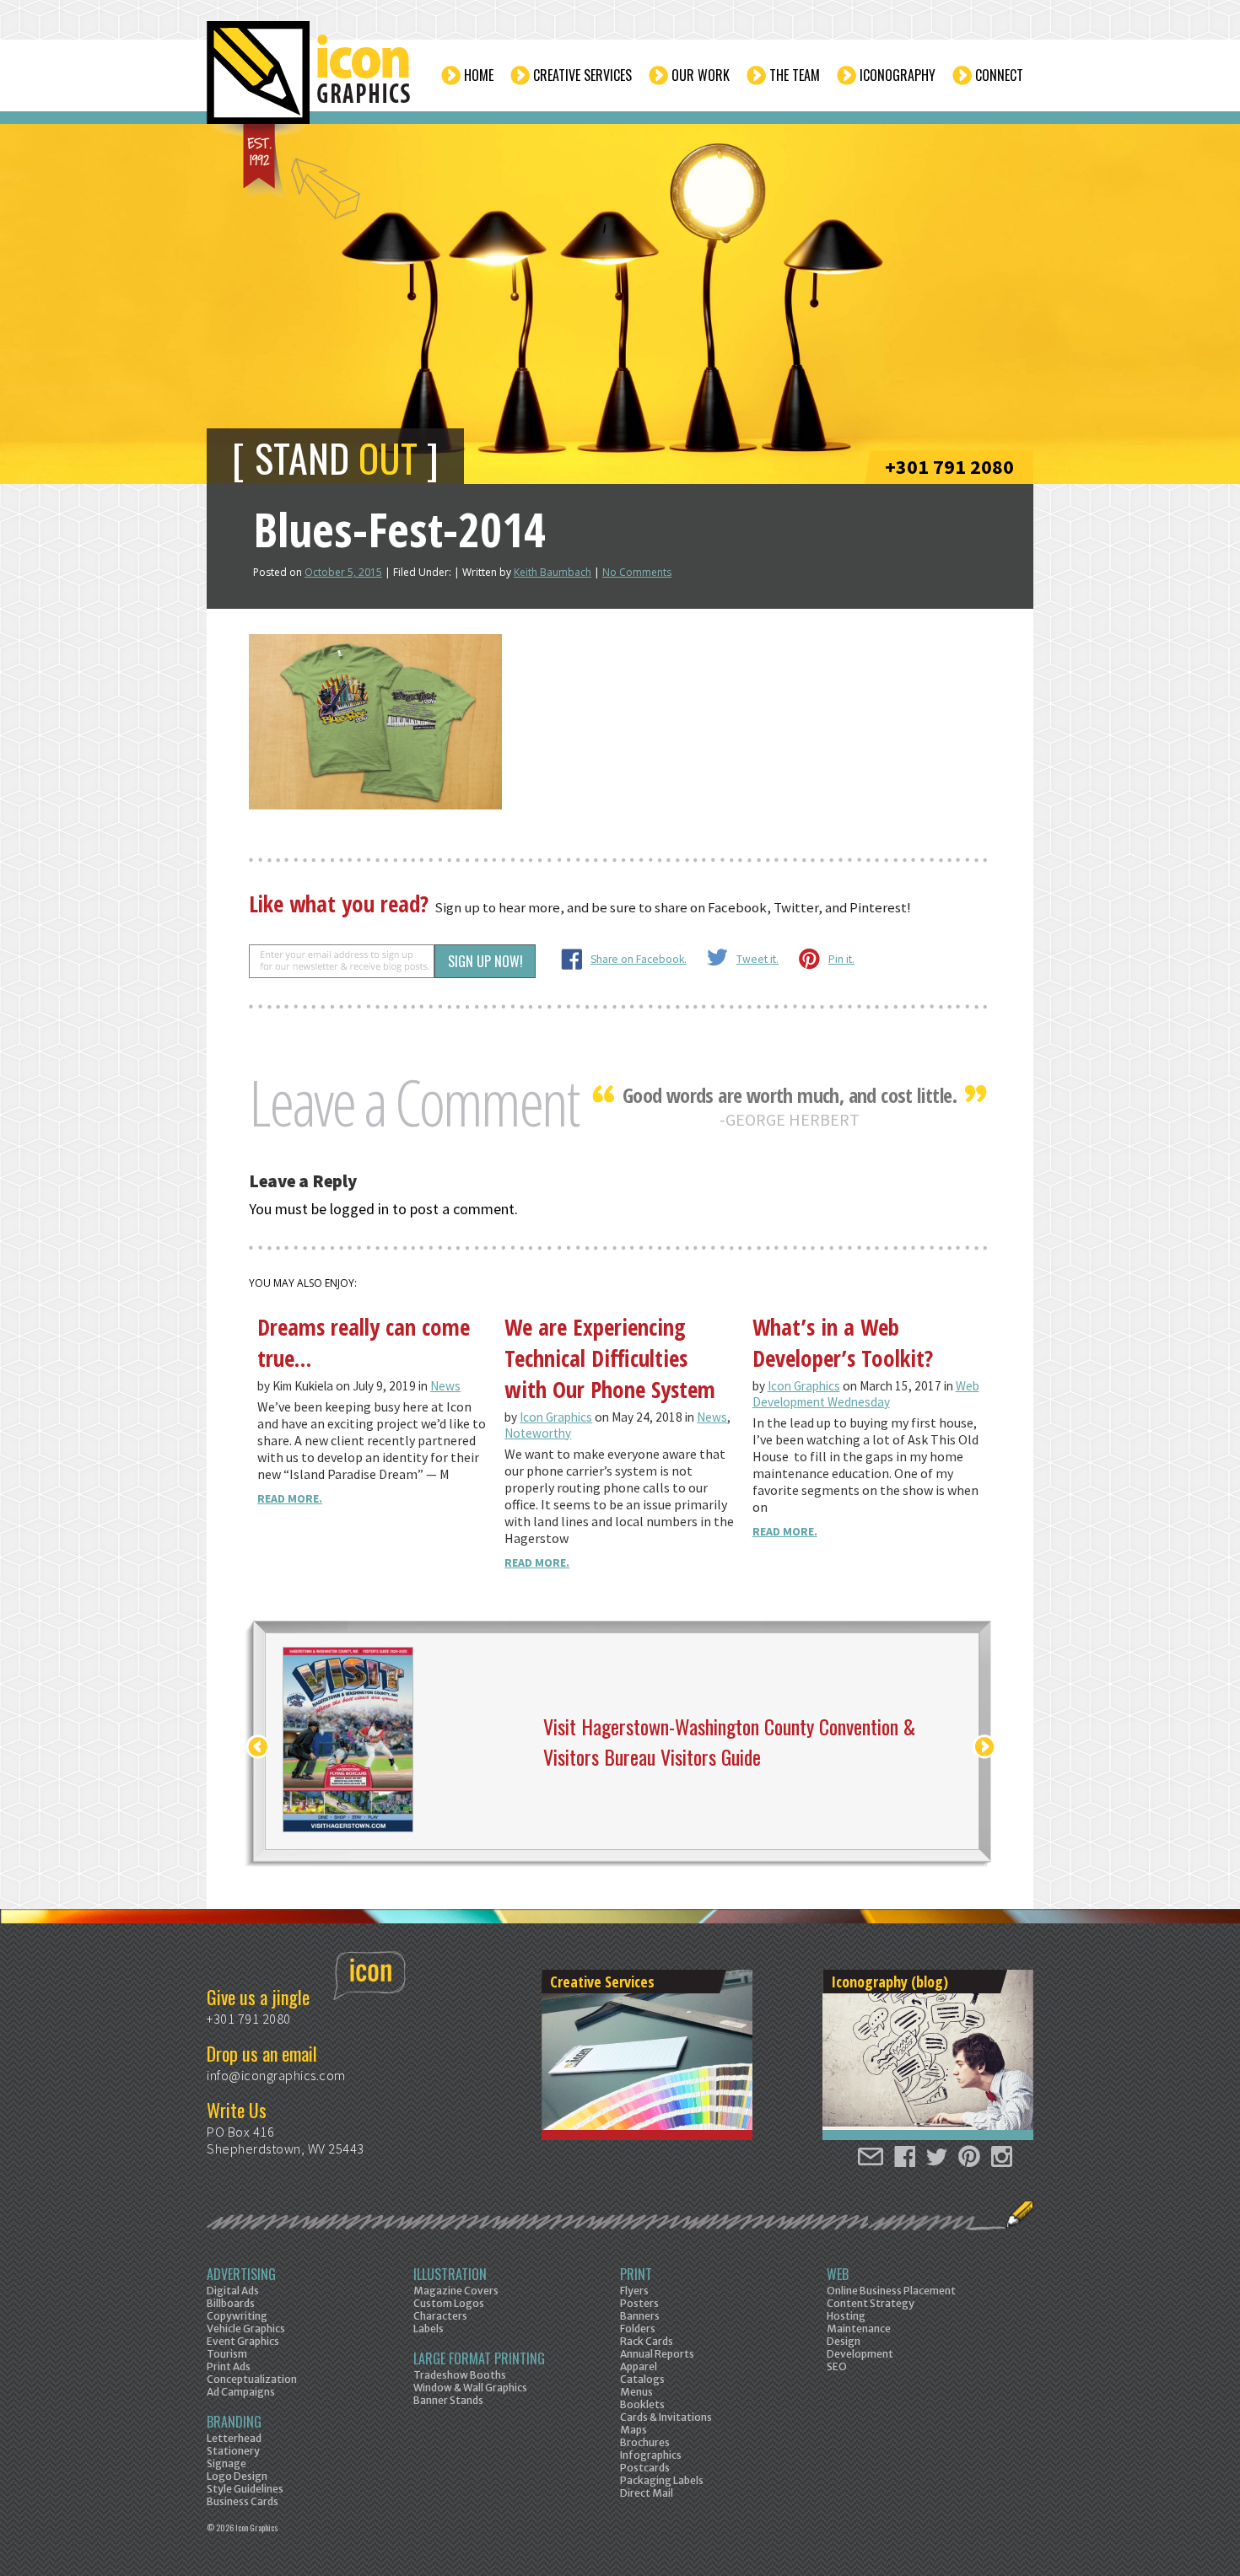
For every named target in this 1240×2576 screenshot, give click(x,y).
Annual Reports (657, 2354)
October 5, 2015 (343, 572)
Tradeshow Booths (460, 2375)
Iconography (898, 75)
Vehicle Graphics (246, 2329)
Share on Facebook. (639, 959)
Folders (638, 2329)
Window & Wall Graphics (470, 2388)
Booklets (642, 2404)
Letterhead (234, 2438)
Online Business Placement (891, 2291)
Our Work (701, 75)
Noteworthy (538, 1433)
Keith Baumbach (553, 572)
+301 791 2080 (949, 467)
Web (838, 2274)
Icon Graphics (556, 1417)
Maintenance (859, 2329)
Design (844, 2341)
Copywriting (237, 2316)
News (445, 1386)
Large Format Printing (479, 2358)
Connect (999, 75)
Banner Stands (448, 2400)
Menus (636, 2392)
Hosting (846, 2316)
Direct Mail (647, 2493)
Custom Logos (449, 2303)
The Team (795, 75)
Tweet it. (757, 959)
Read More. (290, 1498)
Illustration (450, 2274)
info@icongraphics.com (276, 2075)
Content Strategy (871, 2303)
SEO (837, 2366)
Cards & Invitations (666, 2417)
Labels (429, 2329)
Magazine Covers (456, 2291)
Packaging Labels (662, 2480)
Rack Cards (647, 2341)
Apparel (639, 2366)
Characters (440, 2316)
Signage (226, 2463)
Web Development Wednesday (866, 1394)
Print (636, 2274)
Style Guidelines (245, 2489)
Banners (640, 2316)
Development (860, 2354)
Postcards (645, 2468)
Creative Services (582, 75)
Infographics (651, 2455)
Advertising (241, 2274)
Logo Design (237, 2476)
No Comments (637, 572)
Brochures (645, 2442)
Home (479, 75)
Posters (639, 2303)
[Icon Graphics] (310, 82)
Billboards (231, 2303)
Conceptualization (252, 2379)
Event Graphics (243, 2341)
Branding (234, 2422)
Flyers (634, 2291)
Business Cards (243, 2501)
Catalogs (642, 2379)
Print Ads (229, 2366)
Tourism (227, 2354)
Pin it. (841, 959)
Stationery (233, 2451)
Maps (633, 2430)
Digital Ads (233, 2291)
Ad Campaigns (241, 2392)
